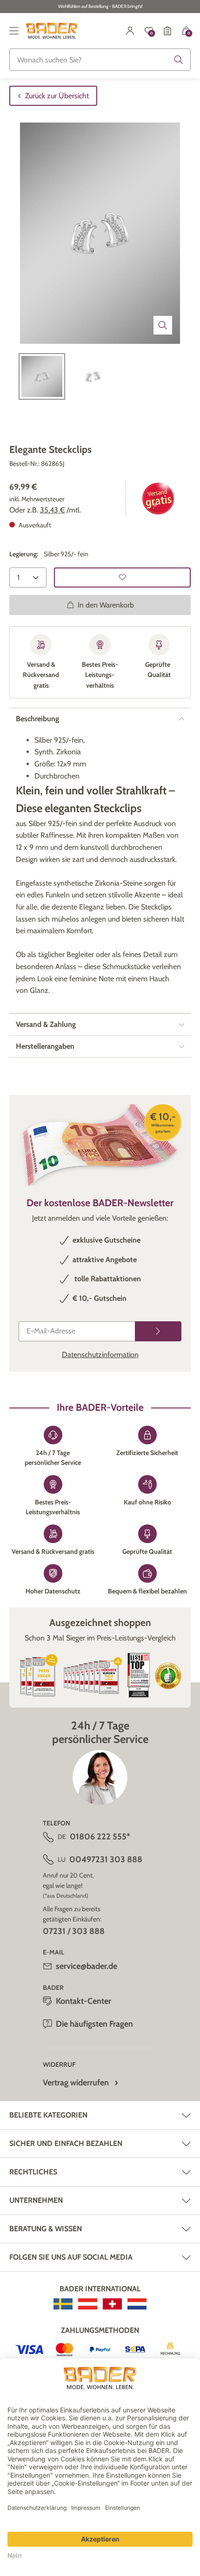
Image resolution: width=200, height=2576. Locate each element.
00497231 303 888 (106, 1859)
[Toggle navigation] (14, 31)
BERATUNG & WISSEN (46, 2229)
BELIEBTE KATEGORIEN (48, 2115)
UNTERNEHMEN (36, 2200)
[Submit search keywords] (179, 60)
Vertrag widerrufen (76, 2083)
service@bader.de (87, 1966)
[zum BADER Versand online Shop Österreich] (88, 2304)
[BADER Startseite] (52, 31)
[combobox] (100, 60)
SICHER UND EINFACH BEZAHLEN (66, 2143)
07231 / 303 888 (74, 1931)
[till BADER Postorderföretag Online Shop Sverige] (63, 2304)
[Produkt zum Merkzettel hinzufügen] (122, 577)
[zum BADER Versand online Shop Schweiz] (112, 2304)
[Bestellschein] (167, 31)
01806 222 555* (100, 1837)
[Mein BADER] (130, 31)
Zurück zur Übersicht (57, 96)
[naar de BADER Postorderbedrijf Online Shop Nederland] (137, 2304)
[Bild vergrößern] (163, 325)
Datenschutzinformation (100, 1355)
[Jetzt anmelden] (158, 1331)
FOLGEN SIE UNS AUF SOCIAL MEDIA (71, 2257)
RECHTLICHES (33, 2172)
